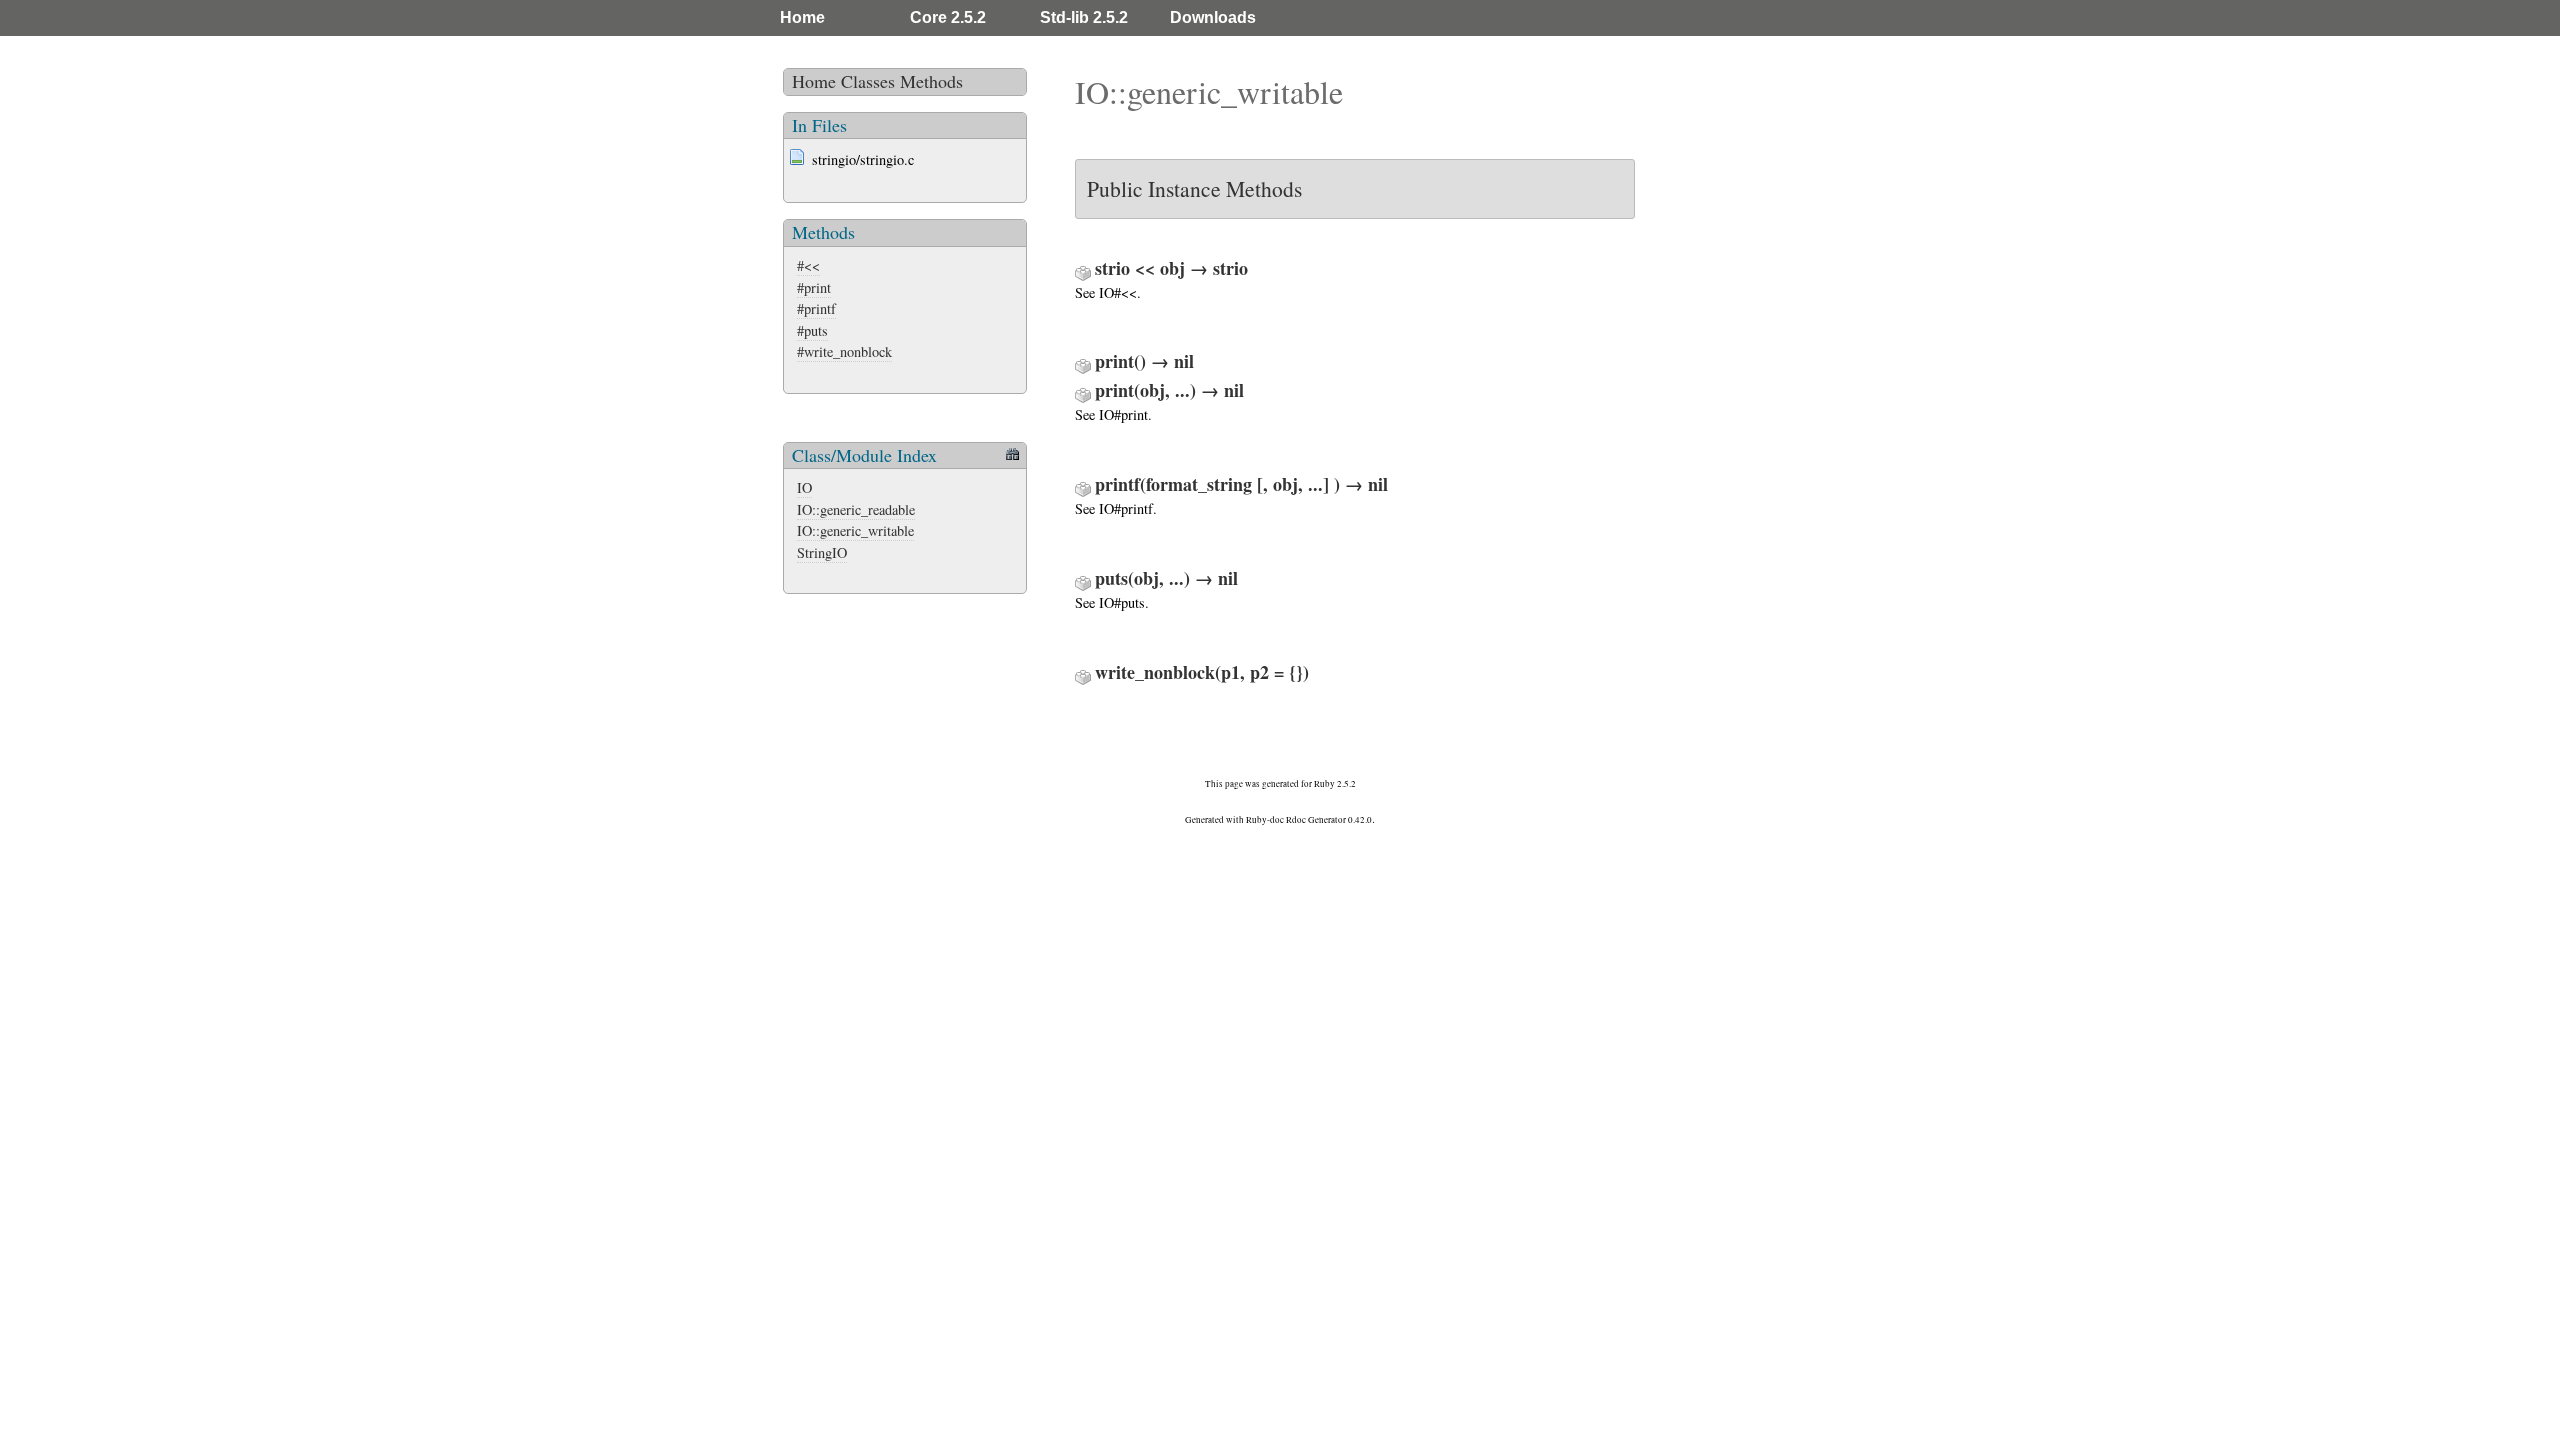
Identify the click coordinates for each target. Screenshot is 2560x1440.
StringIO (822, 552)
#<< (808, 265)
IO (804, 487)
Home (802, 17)
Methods (931, 81)
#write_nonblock (844, 351)
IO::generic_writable (855, 530)
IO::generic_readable (856, 509)
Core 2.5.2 (948, 17)
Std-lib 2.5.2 (1084, 17)
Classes (868, 81)
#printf (816, 308)
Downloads (1213, 17)
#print (814, 287)
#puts (812, 330)
